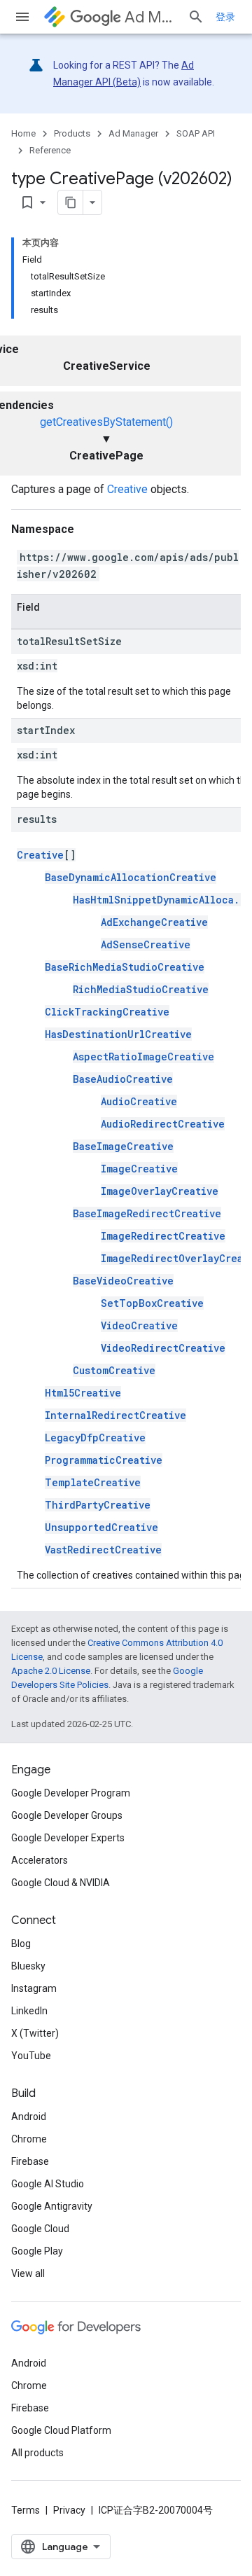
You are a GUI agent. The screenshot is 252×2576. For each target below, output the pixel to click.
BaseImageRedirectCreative (147, 1213)
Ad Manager (150, 17)
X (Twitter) (35, 2033)
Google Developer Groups (67, 1815)
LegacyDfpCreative (95, 1438)
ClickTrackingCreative (107, 1012)
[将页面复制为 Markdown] (71, 202)
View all (28, 2273)
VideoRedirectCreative (163, 1348)
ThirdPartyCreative (98, 1505)
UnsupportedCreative (101, 1527)
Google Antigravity (52, 2206)
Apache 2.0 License (51, 1671)
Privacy (69, 2510)
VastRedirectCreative (103, 1550)
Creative (127, 489)
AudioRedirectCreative (163, 1124)
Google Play (37, 2251)
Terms (26, 2510)
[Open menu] (22, 17)
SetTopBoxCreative (152, 1303)
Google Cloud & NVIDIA (61, 1883)
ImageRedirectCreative (163, 1236)
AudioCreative (139, 1101)
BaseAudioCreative (123, 1079)
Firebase (30, 2161)
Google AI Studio (48, 2184)
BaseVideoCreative (123, 1281)
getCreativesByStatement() (106, 422)
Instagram (34, 1988)
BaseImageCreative (123, 1146)
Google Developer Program (71, 1793)
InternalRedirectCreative (115, 1415)
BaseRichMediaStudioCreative (125, 967)
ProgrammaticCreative (104, 1460)
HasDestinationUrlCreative (118, 1034)
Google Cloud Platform (61, 2430)
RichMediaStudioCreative (141, 989)
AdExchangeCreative (154, 922)
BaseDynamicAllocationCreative (131, 877)
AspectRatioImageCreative (143, 1057)
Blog (21, 1944)
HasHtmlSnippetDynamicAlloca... (162, 900)
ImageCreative (139, 1169)
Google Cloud (40, 2229)
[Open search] (196, 17)
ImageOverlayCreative (160, 1191)
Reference (50, 150)
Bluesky (28, 1966)
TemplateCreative (93, 1482)
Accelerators (40, 1860)
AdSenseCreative (146, 944)
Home (23, 133)
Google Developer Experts (68, 1838)
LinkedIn (29, 2011)
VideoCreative (139, 1325)
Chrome (29, 2139)
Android (29, 2117)
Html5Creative (83, 1393)
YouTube (31, 2056)
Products (72, 133)
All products (37, 2453)
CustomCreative (114, 1370)
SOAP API (196, 133)
